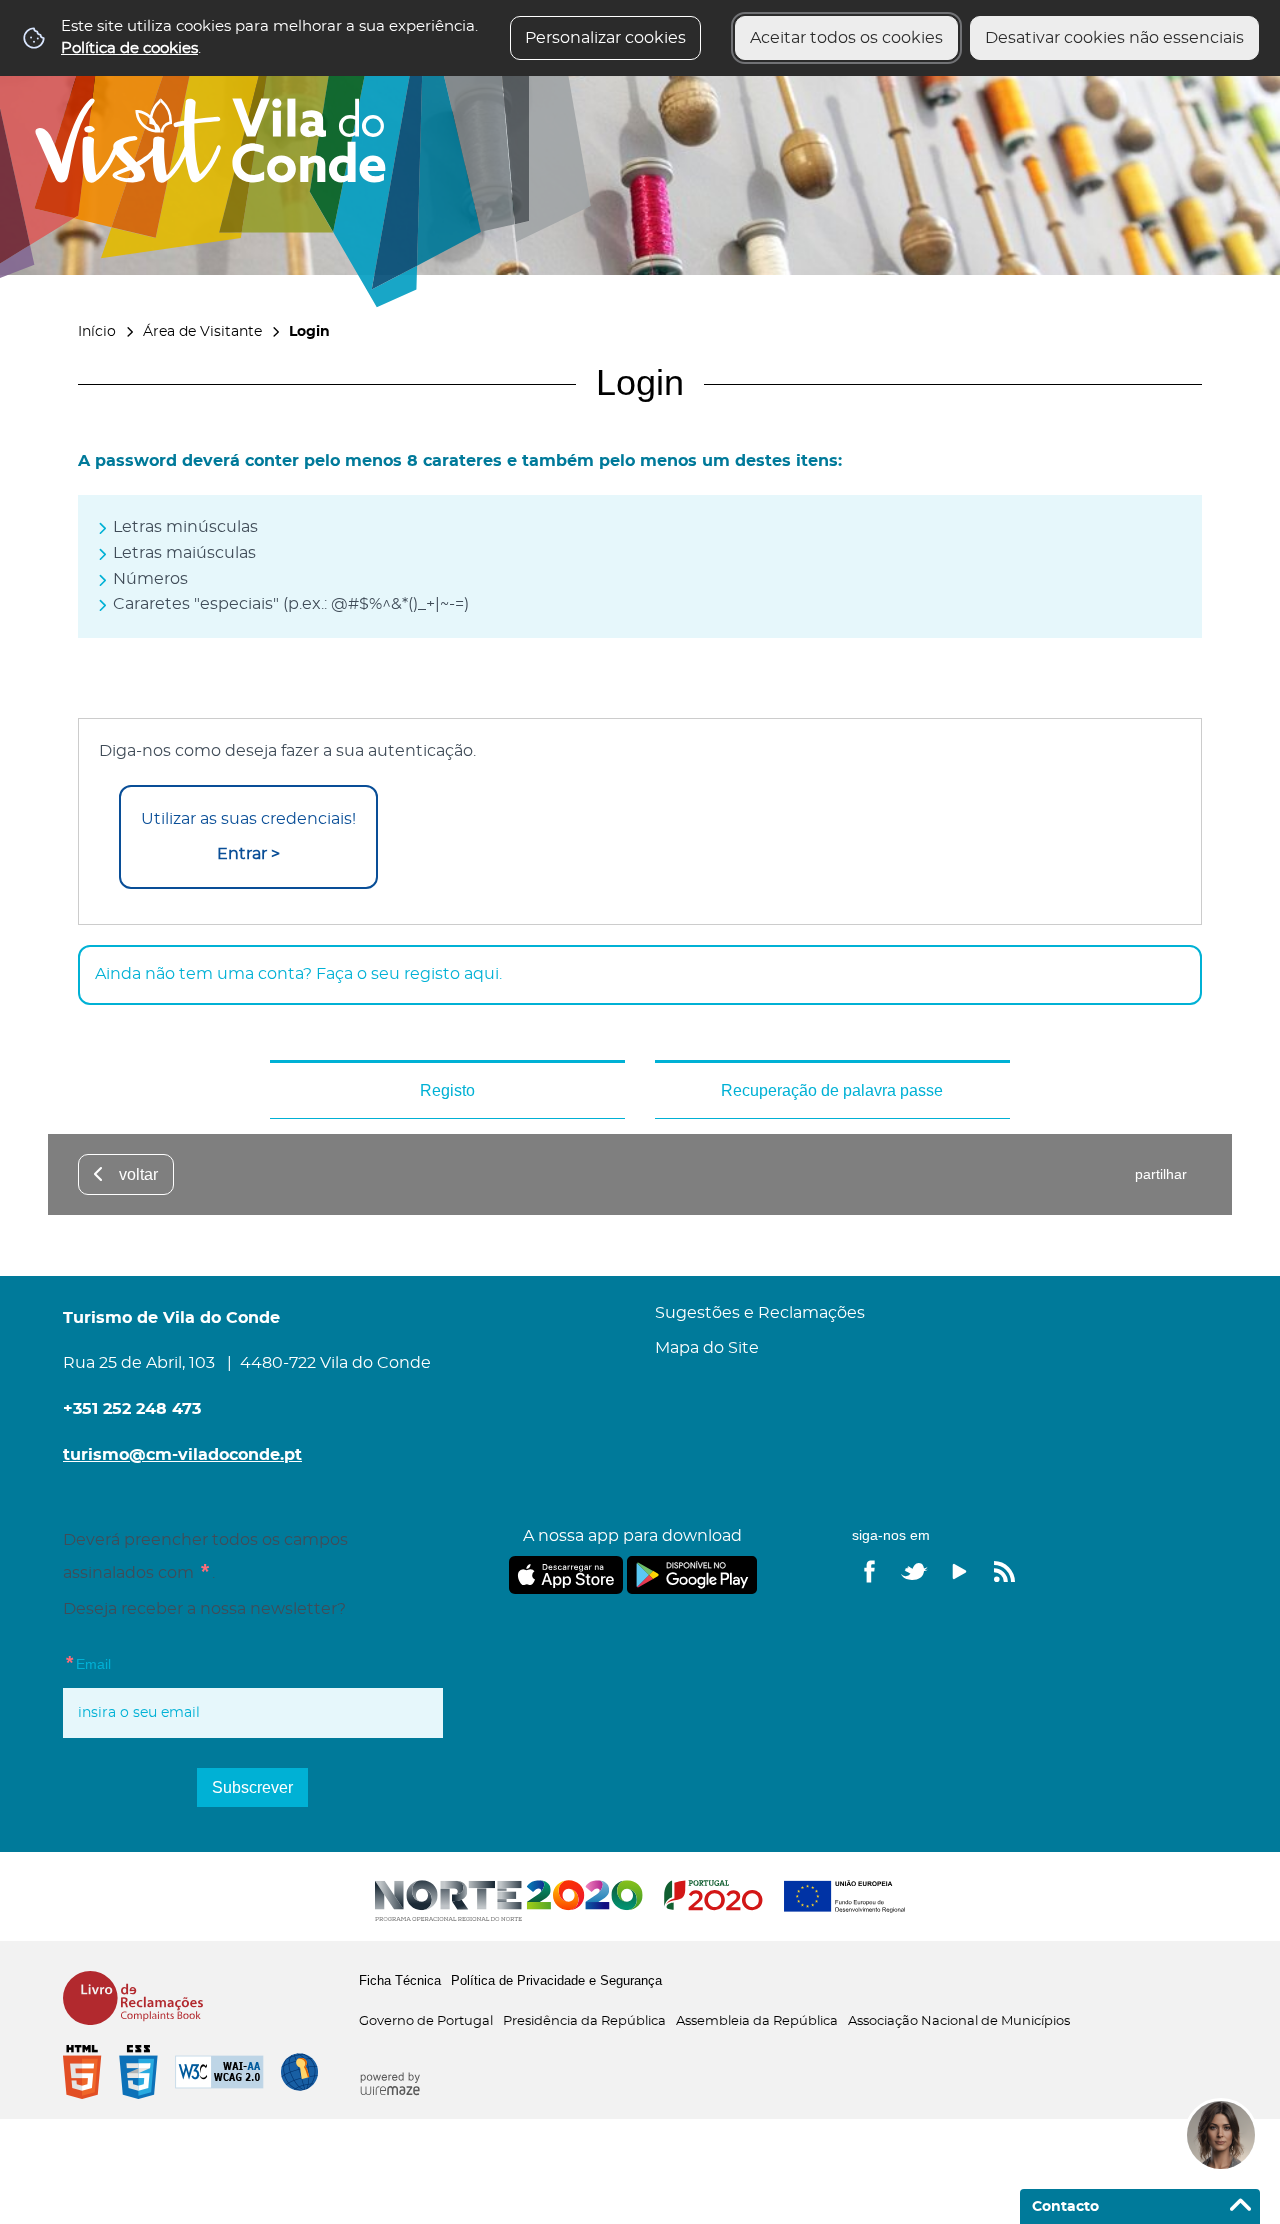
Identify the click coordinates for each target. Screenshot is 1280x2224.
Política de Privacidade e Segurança (556, 1980)
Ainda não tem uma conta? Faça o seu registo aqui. (298, 974)
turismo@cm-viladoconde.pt (182, 1455)
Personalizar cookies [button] (605, 38)
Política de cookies (129, 48)
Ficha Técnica (400, 1980)
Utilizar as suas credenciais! (248, 836)
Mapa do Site (707, 1348)
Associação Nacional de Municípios (959, 2021)
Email (128, 1662)
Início (97, 331)
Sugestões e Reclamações (760, 1313)
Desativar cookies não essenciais (1114, 38)
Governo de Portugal (426, 2021)
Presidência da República (584, 2021)
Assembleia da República (757, 2021)
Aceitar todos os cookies (846, 38)
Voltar (138, 1174)
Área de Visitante (202, 331)
